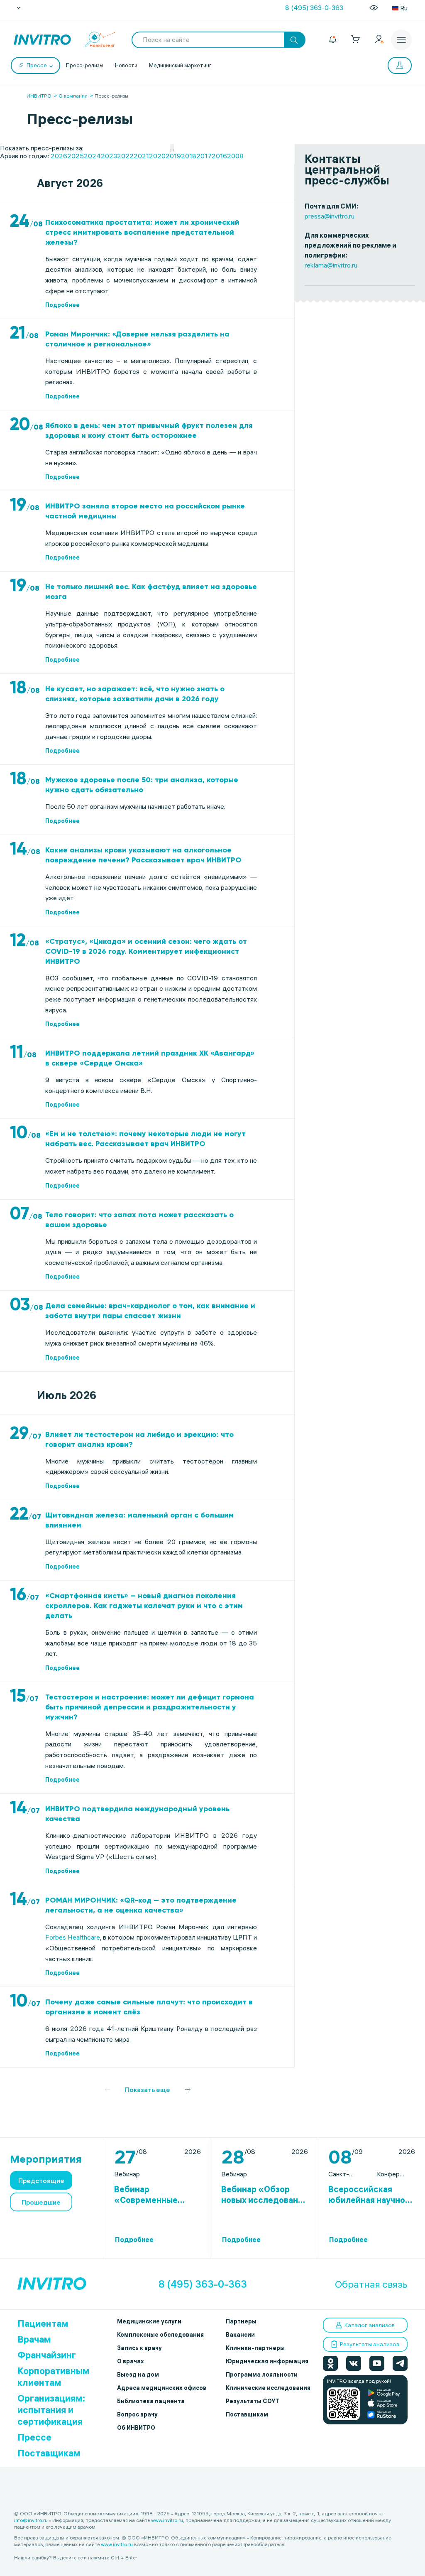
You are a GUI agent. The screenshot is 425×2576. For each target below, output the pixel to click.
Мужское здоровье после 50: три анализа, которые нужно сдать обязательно (142, 785)
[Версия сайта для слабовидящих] (374, 8)
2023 (109, 156)
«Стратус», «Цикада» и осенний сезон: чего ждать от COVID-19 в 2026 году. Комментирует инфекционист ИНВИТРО (146, 951)
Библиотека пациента (151, 2401)
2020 (157, 156)
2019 (173, 156)
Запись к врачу (139, 2348)
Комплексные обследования (160, 2335)
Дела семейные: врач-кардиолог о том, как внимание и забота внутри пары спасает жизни (150, 1311)
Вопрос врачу (137, 2414)
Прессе (34, 2437)
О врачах (131, 2361)
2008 (235, 156)
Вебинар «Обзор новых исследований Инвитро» (265, 2195)
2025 (76, 156)
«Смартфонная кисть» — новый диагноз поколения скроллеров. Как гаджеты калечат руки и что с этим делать (144, 1606)
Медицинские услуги (149, 2321)
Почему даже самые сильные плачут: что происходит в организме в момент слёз (149, 2007)
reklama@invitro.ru (331, 265)
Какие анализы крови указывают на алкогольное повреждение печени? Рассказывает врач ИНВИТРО (143, 855)
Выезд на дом (138, 2375)
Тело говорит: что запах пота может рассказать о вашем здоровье (139, 1220)
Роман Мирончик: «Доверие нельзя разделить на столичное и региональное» (137, 339)
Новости (126, 65)
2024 (92, 156)
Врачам (34, 2339)
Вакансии (240, 2335)
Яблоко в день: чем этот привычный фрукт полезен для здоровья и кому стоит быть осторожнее (149, 430)
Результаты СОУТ (253, 2401)
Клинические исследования (268, 2388)
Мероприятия (46, 2159)
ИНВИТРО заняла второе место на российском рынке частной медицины (145, 511)
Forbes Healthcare (73, 1937)
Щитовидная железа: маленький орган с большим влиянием (139, 1520)
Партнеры (241, 2321)
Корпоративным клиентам (54, 2377)
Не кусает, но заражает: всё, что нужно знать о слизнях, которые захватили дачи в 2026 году (135, 694)
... (172, 148)
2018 (189, 156)
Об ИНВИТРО (136, 2428)
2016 (219, 156)
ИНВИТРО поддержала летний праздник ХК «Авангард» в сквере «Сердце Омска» (150, 1058)
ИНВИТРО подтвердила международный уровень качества (137, 1814)
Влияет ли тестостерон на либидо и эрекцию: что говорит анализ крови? (139, 1439)
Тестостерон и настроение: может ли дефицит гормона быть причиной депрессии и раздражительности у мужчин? (150, 1707)
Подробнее (62, 305)
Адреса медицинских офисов (162, 2388)
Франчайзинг (47, 2355)
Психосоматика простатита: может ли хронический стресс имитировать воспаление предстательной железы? (142, 232)
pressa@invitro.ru (330, 216)
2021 (141, 156)
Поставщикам (49, 2453)
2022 (125, 156)
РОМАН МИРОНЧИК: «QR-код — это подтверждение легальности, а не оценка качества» (141, 1905)
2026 (59, 156)
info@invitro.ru (31, 2520)
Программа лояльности (262, 2375)
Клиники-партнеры (255, 2348)
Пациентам (43, 2323)
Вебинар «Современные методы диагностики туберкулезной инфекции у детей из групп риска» (156, 2195)
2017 (204, 156)
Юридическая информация (267, 2361)
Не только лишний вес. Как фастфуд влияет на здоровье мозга (151, 592)
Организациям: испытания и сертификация (51, 2410)
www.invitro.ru (167, 2520)
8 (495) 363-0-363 (314, 7)
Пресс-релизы (85, 65)
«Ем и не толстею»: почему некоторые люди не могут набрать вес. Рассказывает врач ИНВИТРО (145, 1139)
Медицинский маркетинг (180, 65)
